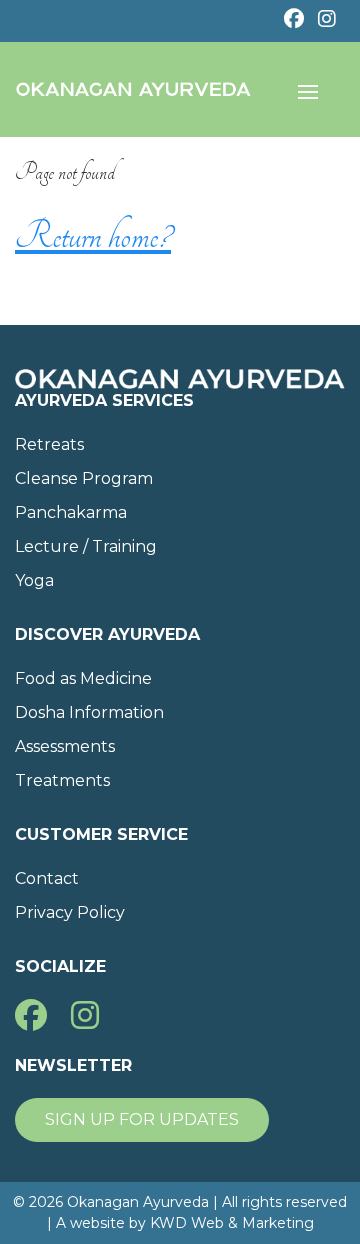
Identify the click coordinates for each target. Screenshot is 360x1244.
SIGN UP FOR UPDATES (142, 1119)
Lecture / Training (86, 546)
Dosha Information (89, 712)
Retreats (49, 444)
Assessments (65, 746)
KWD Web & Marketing (232, 1223)
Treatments (62, 780)
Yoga (34, 580)
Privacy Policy (70, 912)
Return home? (93, 236)
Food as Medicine (83, 678)
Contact (47, 878)
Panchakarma (71, 512)
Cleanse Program (84, 478)
